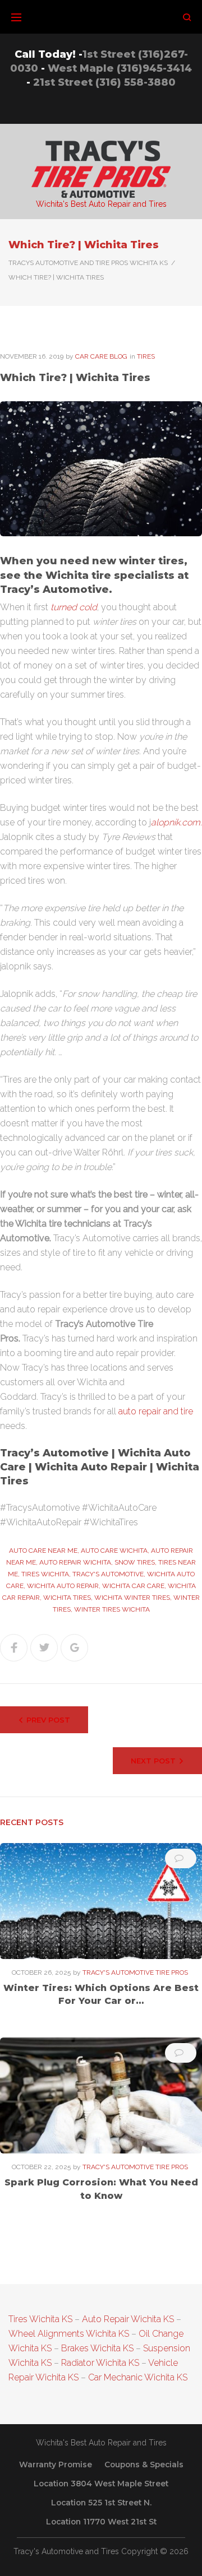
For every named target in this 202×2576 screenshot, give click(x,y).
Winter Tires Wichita (112, 1609)
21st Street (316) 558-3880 (104, 82)
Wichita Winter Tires (132, 1598)
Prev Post (48, 1720)
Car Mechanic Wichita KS (138, 2377)
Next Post (153, 1761)
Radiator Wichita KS (100, 2363)
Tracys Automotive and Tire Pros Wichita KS (88, 263)
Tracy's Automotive (108, 1574)
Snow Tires (135, 1562)
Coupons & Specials (144, 2464)
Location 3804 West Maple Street (101, 2484)
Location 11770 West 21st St (101, 2522)
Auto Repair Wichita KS (128, 2319)
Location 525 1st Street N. (101, 2503)
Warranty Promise (56, 2464)
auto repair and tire (156, 1411)
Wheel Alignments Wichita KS (69, 2334)
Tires (146, 356)
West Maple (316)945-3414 (120, 68)
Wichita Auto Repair (63, 1586)
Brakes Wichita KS (97, 2348)
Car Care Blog (101, 356)
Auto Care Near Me (43, 1551)
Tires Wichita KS (40, 2319)
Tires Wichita (45, 1574)
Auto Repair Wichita (75, 1562)
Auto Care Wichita (114, 1551)
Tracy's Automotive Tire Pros (135, 1972)
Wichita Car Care (133, 1586)
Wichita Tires (67, 1598)
